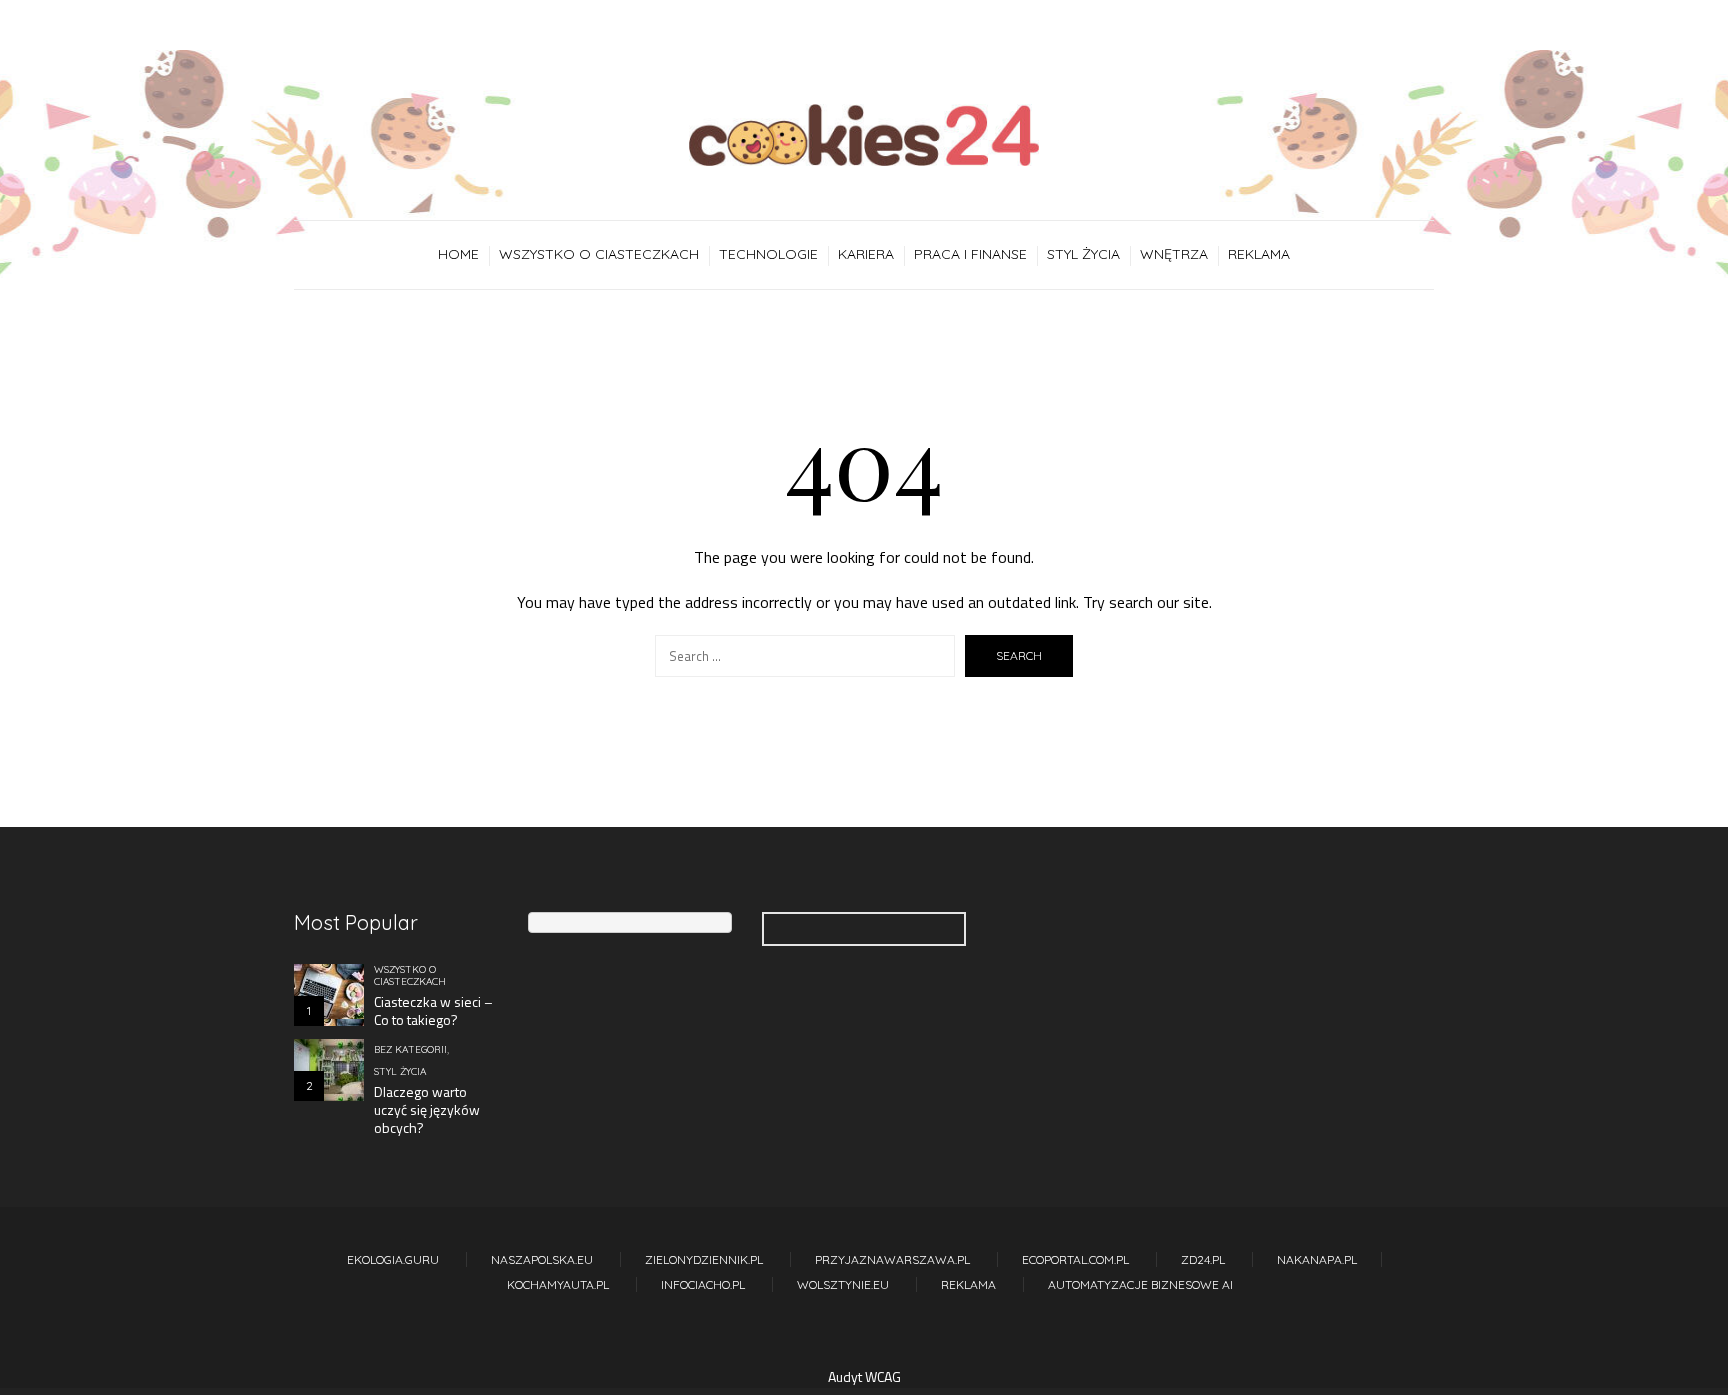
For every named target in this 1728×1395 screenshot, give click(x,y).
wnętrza (1174, 254)
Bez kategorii (410, 1050)
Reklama (1259, 254)
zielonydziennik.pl (704, 1259)
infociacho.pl (703, 1284)
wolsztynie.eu (843, 1284)
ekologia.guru (393, 1259)
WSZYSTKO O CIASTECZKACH (599, 254)
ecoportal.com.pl (1075, 1259)
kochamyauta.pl (558, 1284)
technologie (768, 254)
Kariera (866, 254)
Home (458, 254)
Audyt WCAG (864, 1376)
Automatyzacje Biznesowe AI (1140, 1284)
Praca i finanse (970, 254)
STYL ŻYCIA (1083, 254)
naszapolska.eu (542, 1259)
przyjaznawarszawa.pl (892, 1259)
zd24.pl (1203, 1259)
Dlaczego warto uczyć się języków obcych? (427, 1109)
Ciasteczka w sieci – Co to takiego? (433, 1010)
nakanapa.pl (1317, 1259)
